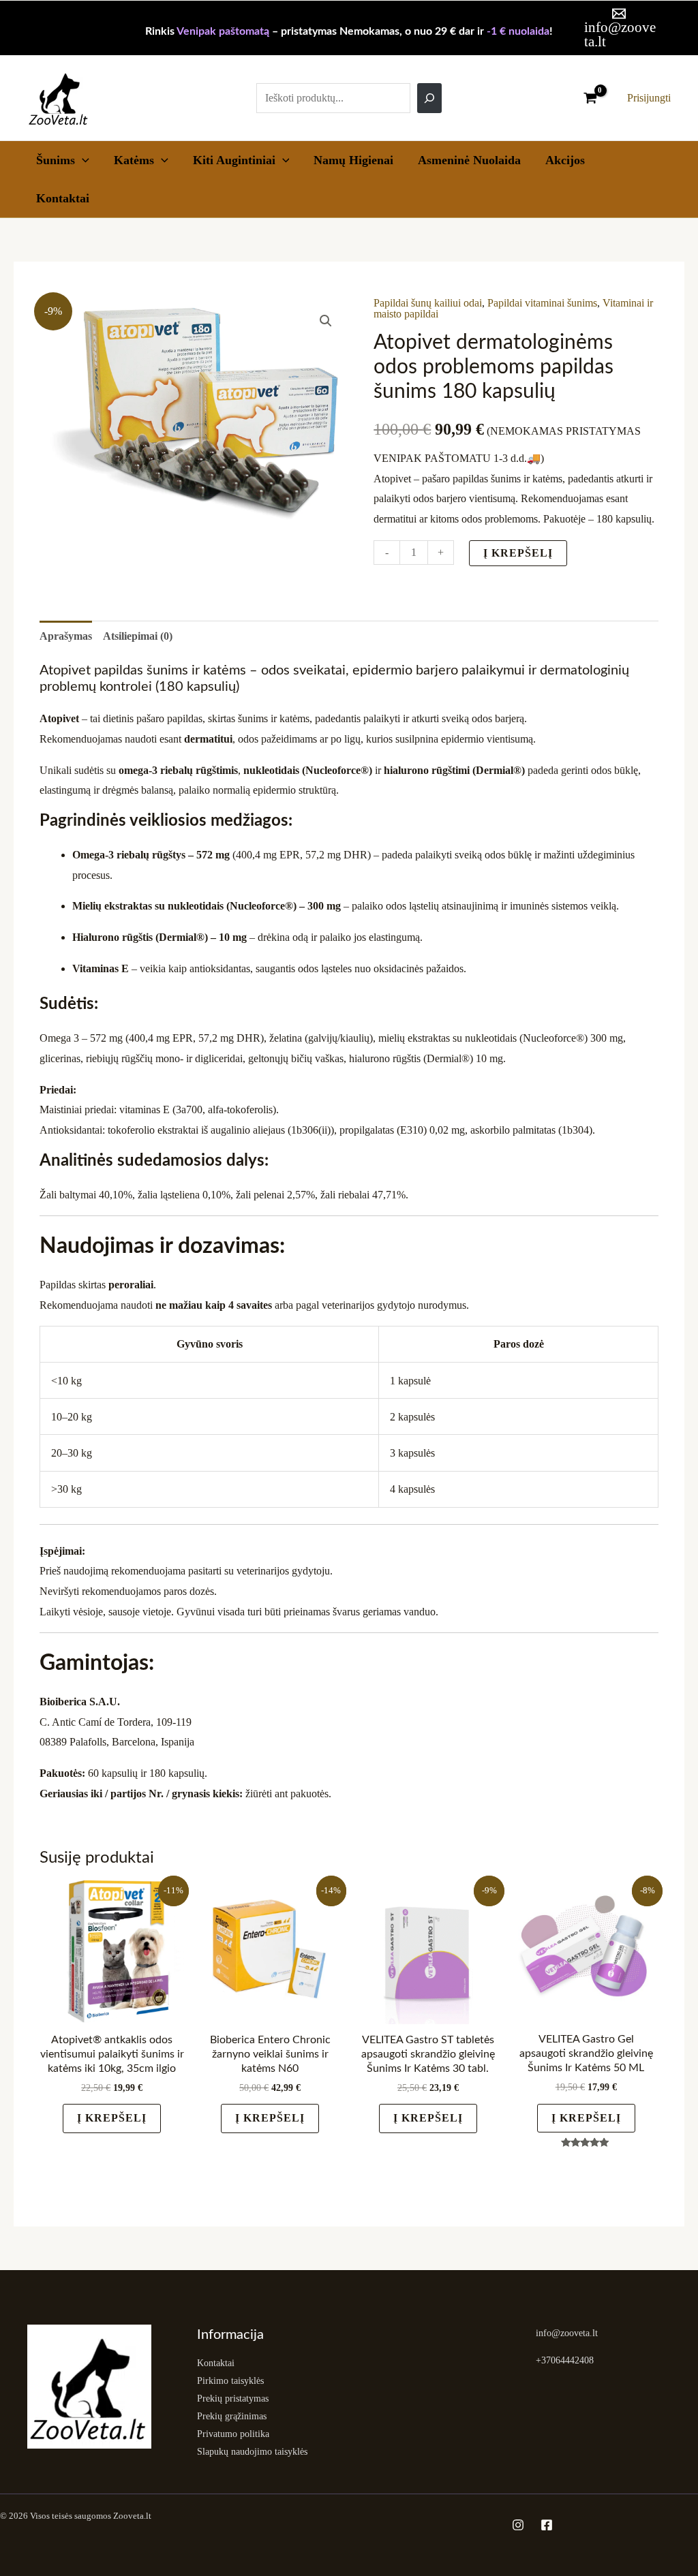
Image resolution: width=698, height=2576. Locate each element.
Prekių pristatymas (233, 2399)
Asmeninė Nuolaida (469, 160)
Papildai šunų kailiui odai (428, 303)
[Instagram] (518, 2525)
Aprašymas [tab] (66, 636)
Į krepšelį (518, 553)
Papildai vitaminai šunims (542, 303)
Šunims (56, 160)
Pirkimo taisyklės (230, 2381)
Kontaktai (63, 198)
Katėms (134, 160)
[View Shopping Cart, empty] (590, 98)
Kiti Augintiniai (234, 160)
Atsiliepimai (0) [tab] (138, 636)
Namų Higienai (353, 160)
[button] (82, 160)
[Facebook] (547, 2525)
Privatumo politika (233, 2434)
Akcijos (565, 160)
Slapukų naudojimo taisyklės (252, 2452)
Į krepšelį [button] (112, 2118)
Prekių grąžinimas (232, 2416)
